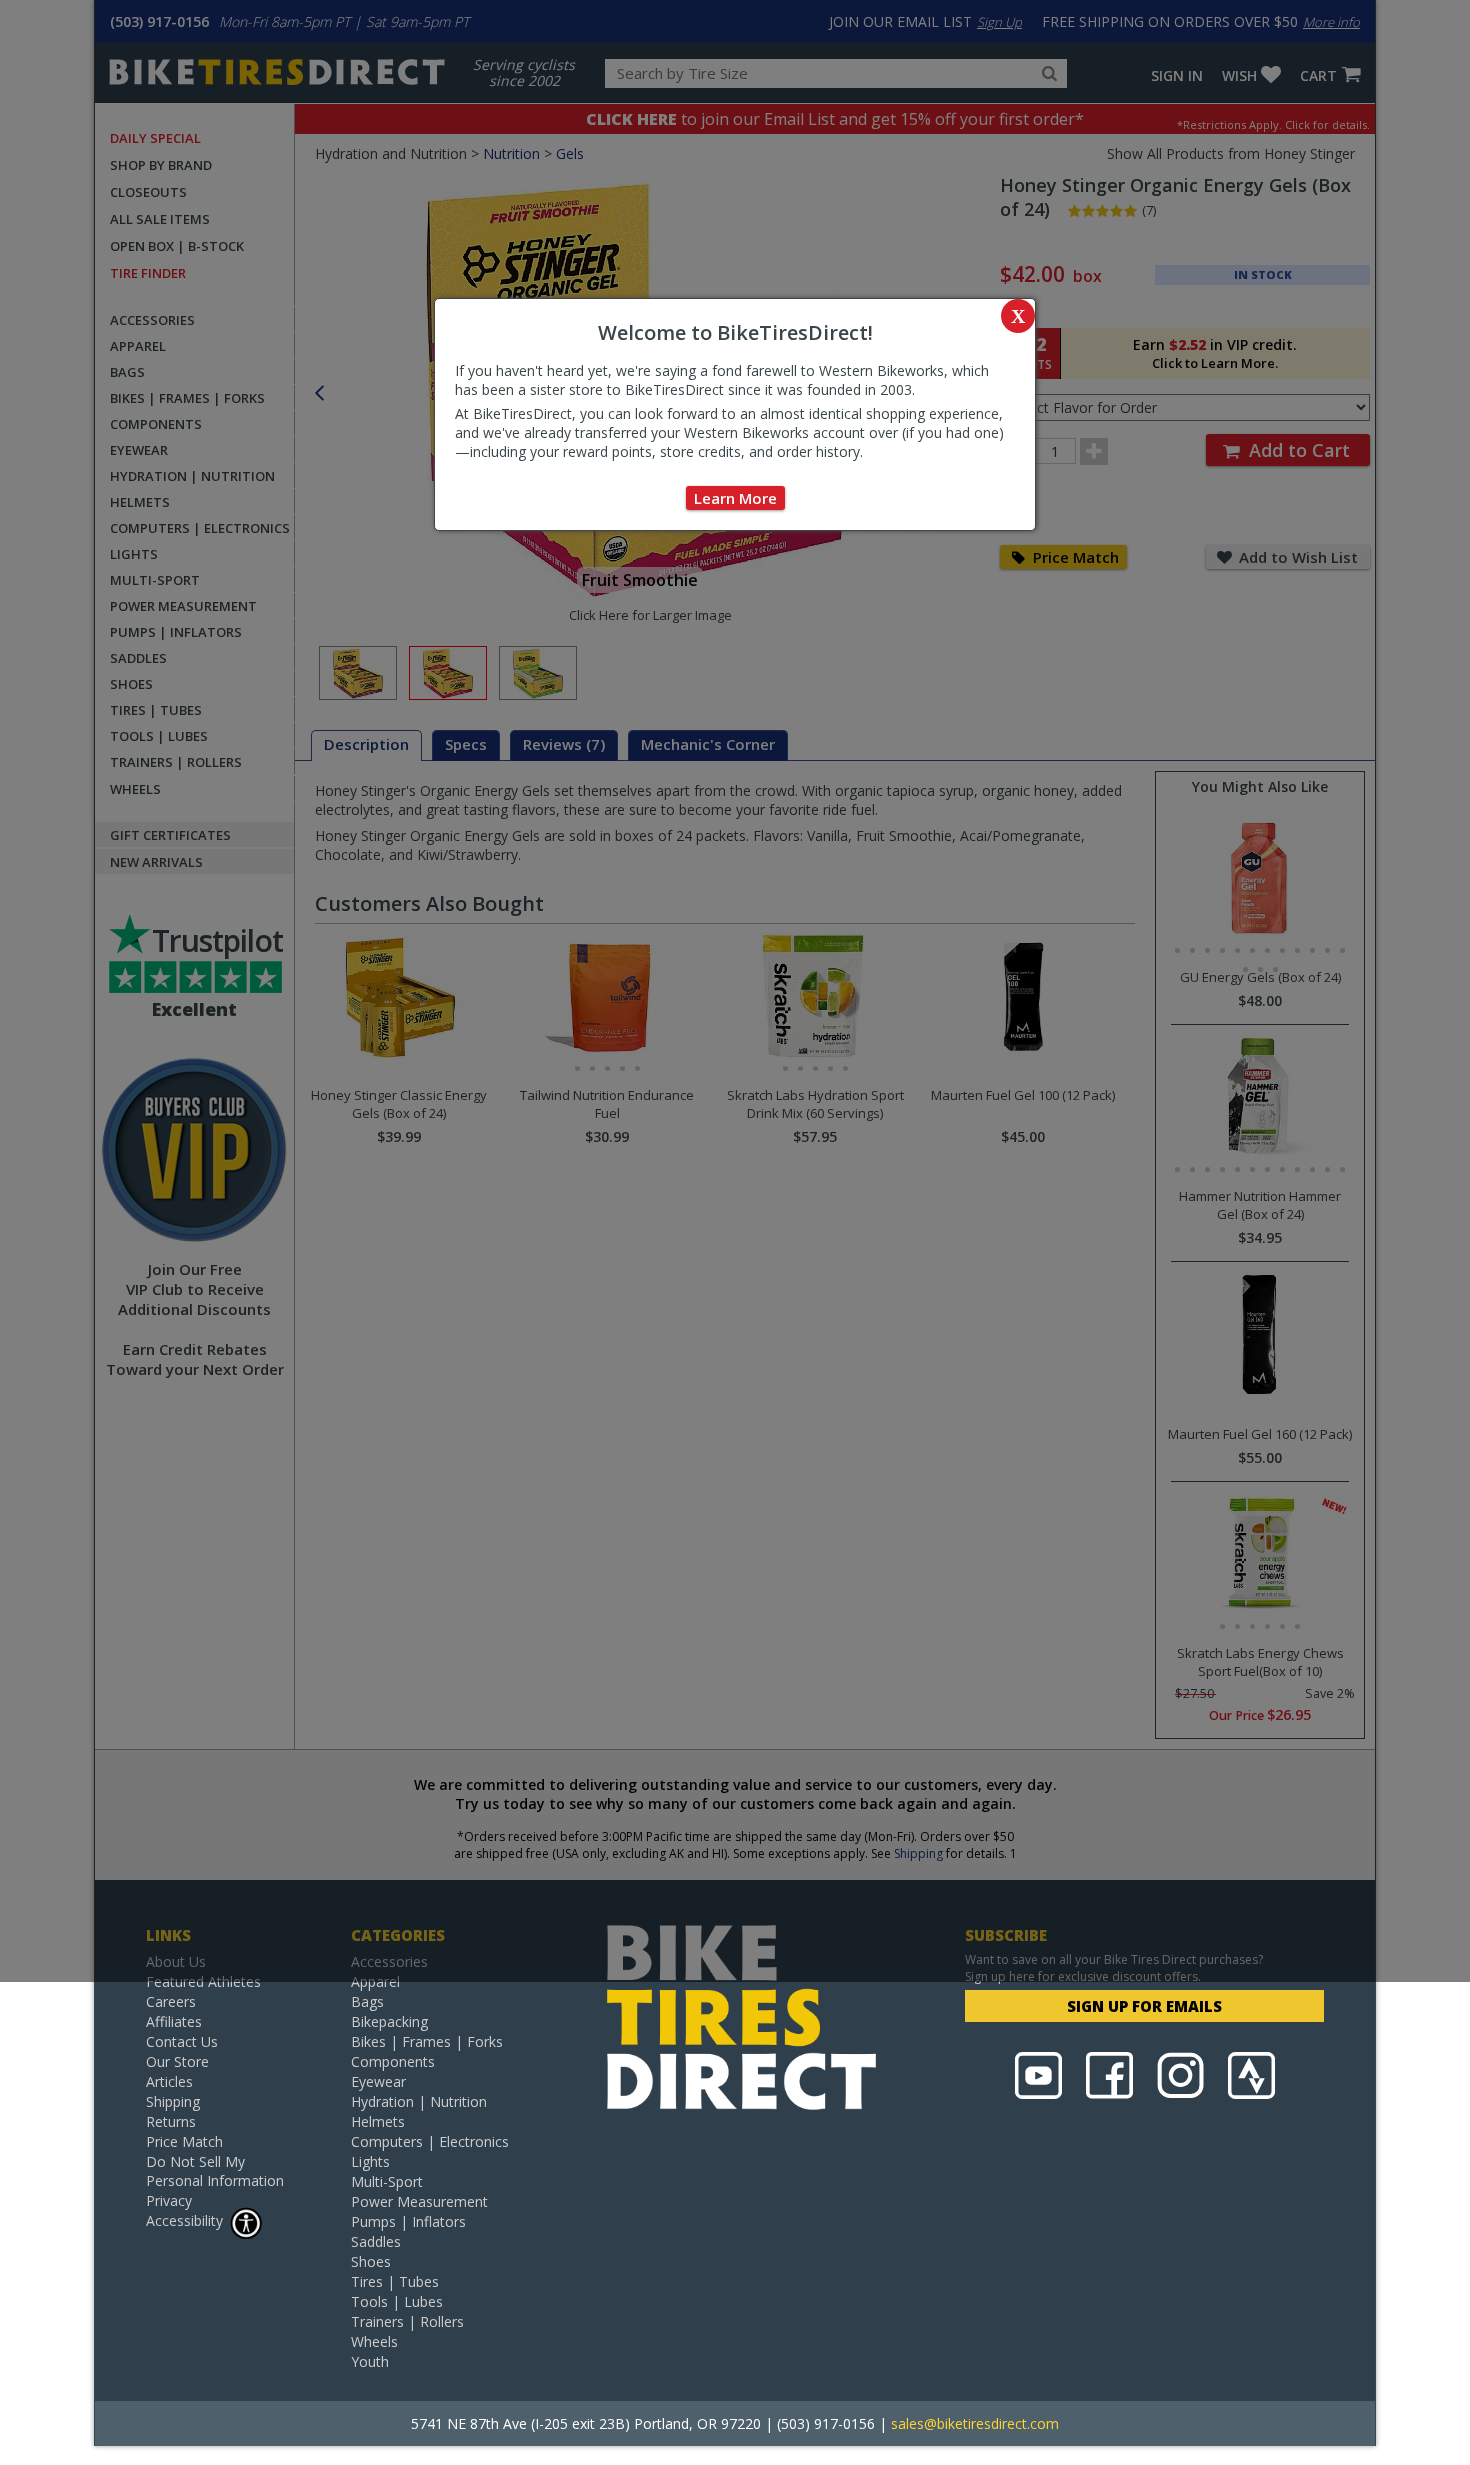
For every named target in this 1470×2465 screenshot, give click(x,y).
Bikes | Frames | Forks (427, 2041)
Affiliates (174, 2021)
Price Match (184, 2141)
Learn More (735, 498)
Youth (370, 2361)
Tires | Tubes (395, 2281)
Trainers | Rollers (407, 2321)
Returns (171, 2121)
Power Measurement (419, 2201)
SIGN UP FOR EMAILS (1144, 2006)
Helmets (378, 2121)
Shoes (371, 2261)
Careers (171, 2001)
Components (393, 2061)
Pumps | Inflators (408, 2221)
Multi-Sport (387, 2181)
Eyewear (378, 2081)
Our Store (177, 2061)
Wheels (374, 2341)
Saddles (376, 2241)
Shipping (173, 2101)
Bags (367, 2001)
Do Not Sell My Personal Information (215, 2171)
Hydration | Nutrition (419, 2101)
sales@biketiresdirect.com (975, 2423)
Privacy (169, 2200)
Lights (370, 2161)
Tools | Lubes (397, 2301)
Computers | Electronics (430, 2141)
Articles (169, 2081)
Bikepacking (389, 2021)
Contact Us (182, 2041)
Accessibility (184, 2220)
